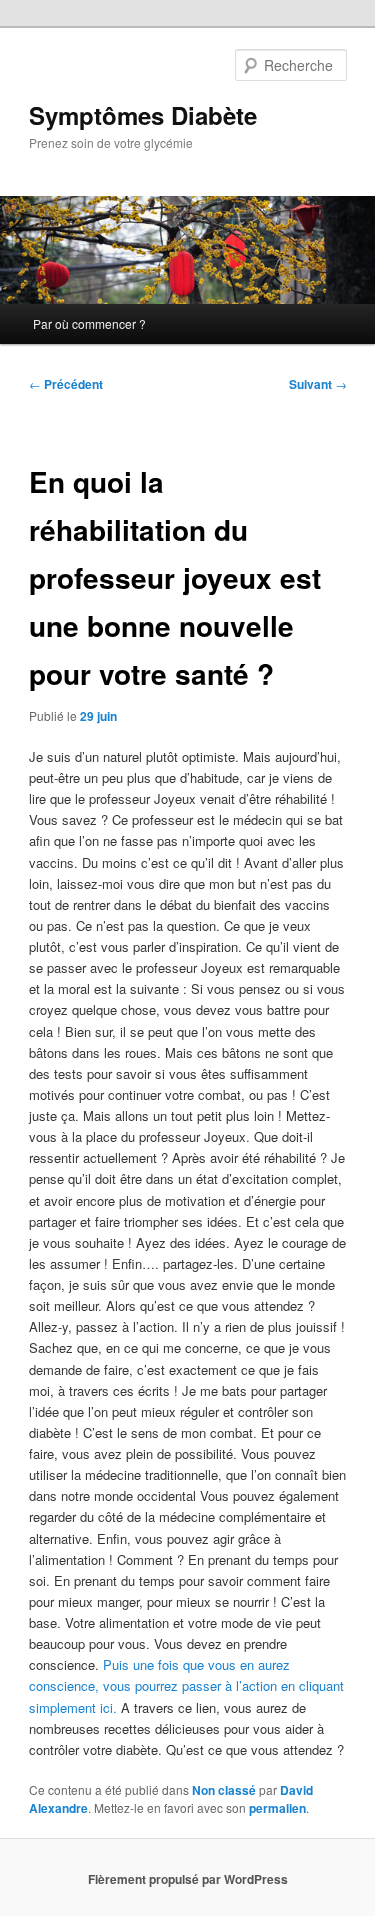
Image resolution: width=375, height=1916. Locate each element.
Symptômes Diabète (143, 115)
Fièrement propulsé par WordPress (188, 1879)
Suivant (318, 384)
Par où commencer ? (89, 323)
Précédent (66, 384)
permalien (277, 1808)
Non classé (224, 1790)
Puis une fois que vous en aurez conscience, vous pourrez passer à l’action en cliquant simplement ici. (186, 1685)
